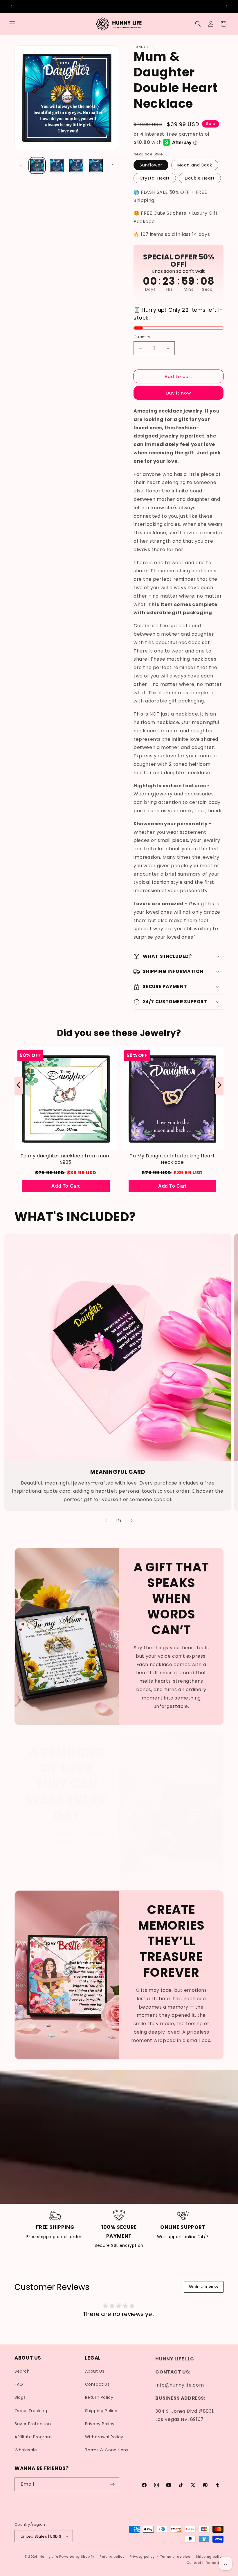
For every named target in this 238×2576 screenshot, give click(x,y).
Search (22, 2371)
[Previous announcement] (11, 6)
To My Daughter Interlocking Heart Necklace (172, 1159)
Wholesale (26, 2450)
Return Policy (99, 2397)
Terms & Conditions (107, 2450)
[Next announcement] (227, 6)
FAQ (19, 2384)
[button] (12, 24)
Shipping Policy (101, 2411)
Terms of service (175, 2557)
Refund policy (112, 2557)
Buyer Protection (33, 2424)
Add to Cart (66, 1186)
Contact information (205, 2563)
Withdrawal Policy (104, 2437)
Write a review (204, 2287)
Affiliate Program (33, 2437)
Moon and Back (195, 165)
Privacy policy (142, 2557)
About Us (95, 2371)
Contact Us (97, 2384)
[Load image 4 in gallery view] (96, 166)
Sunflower (151, 165)
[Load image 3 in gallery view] (76, 166)
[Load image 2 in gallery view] (57, 166)
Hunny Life (49, 2557)
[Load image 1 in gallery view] (37, 166)
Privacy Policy (100, 2424)
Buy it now (179, 393)
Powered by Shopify (77, 2557)
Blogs (20, 2397)
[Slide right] (113, 165)
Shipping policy (210, 2557)
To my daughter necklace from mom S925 (66, 1159)
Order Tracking (31, 2411)
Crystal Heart (155, 178)
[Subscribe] (112, 2484)
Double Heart (200, 178)
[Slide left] (21, 165)
